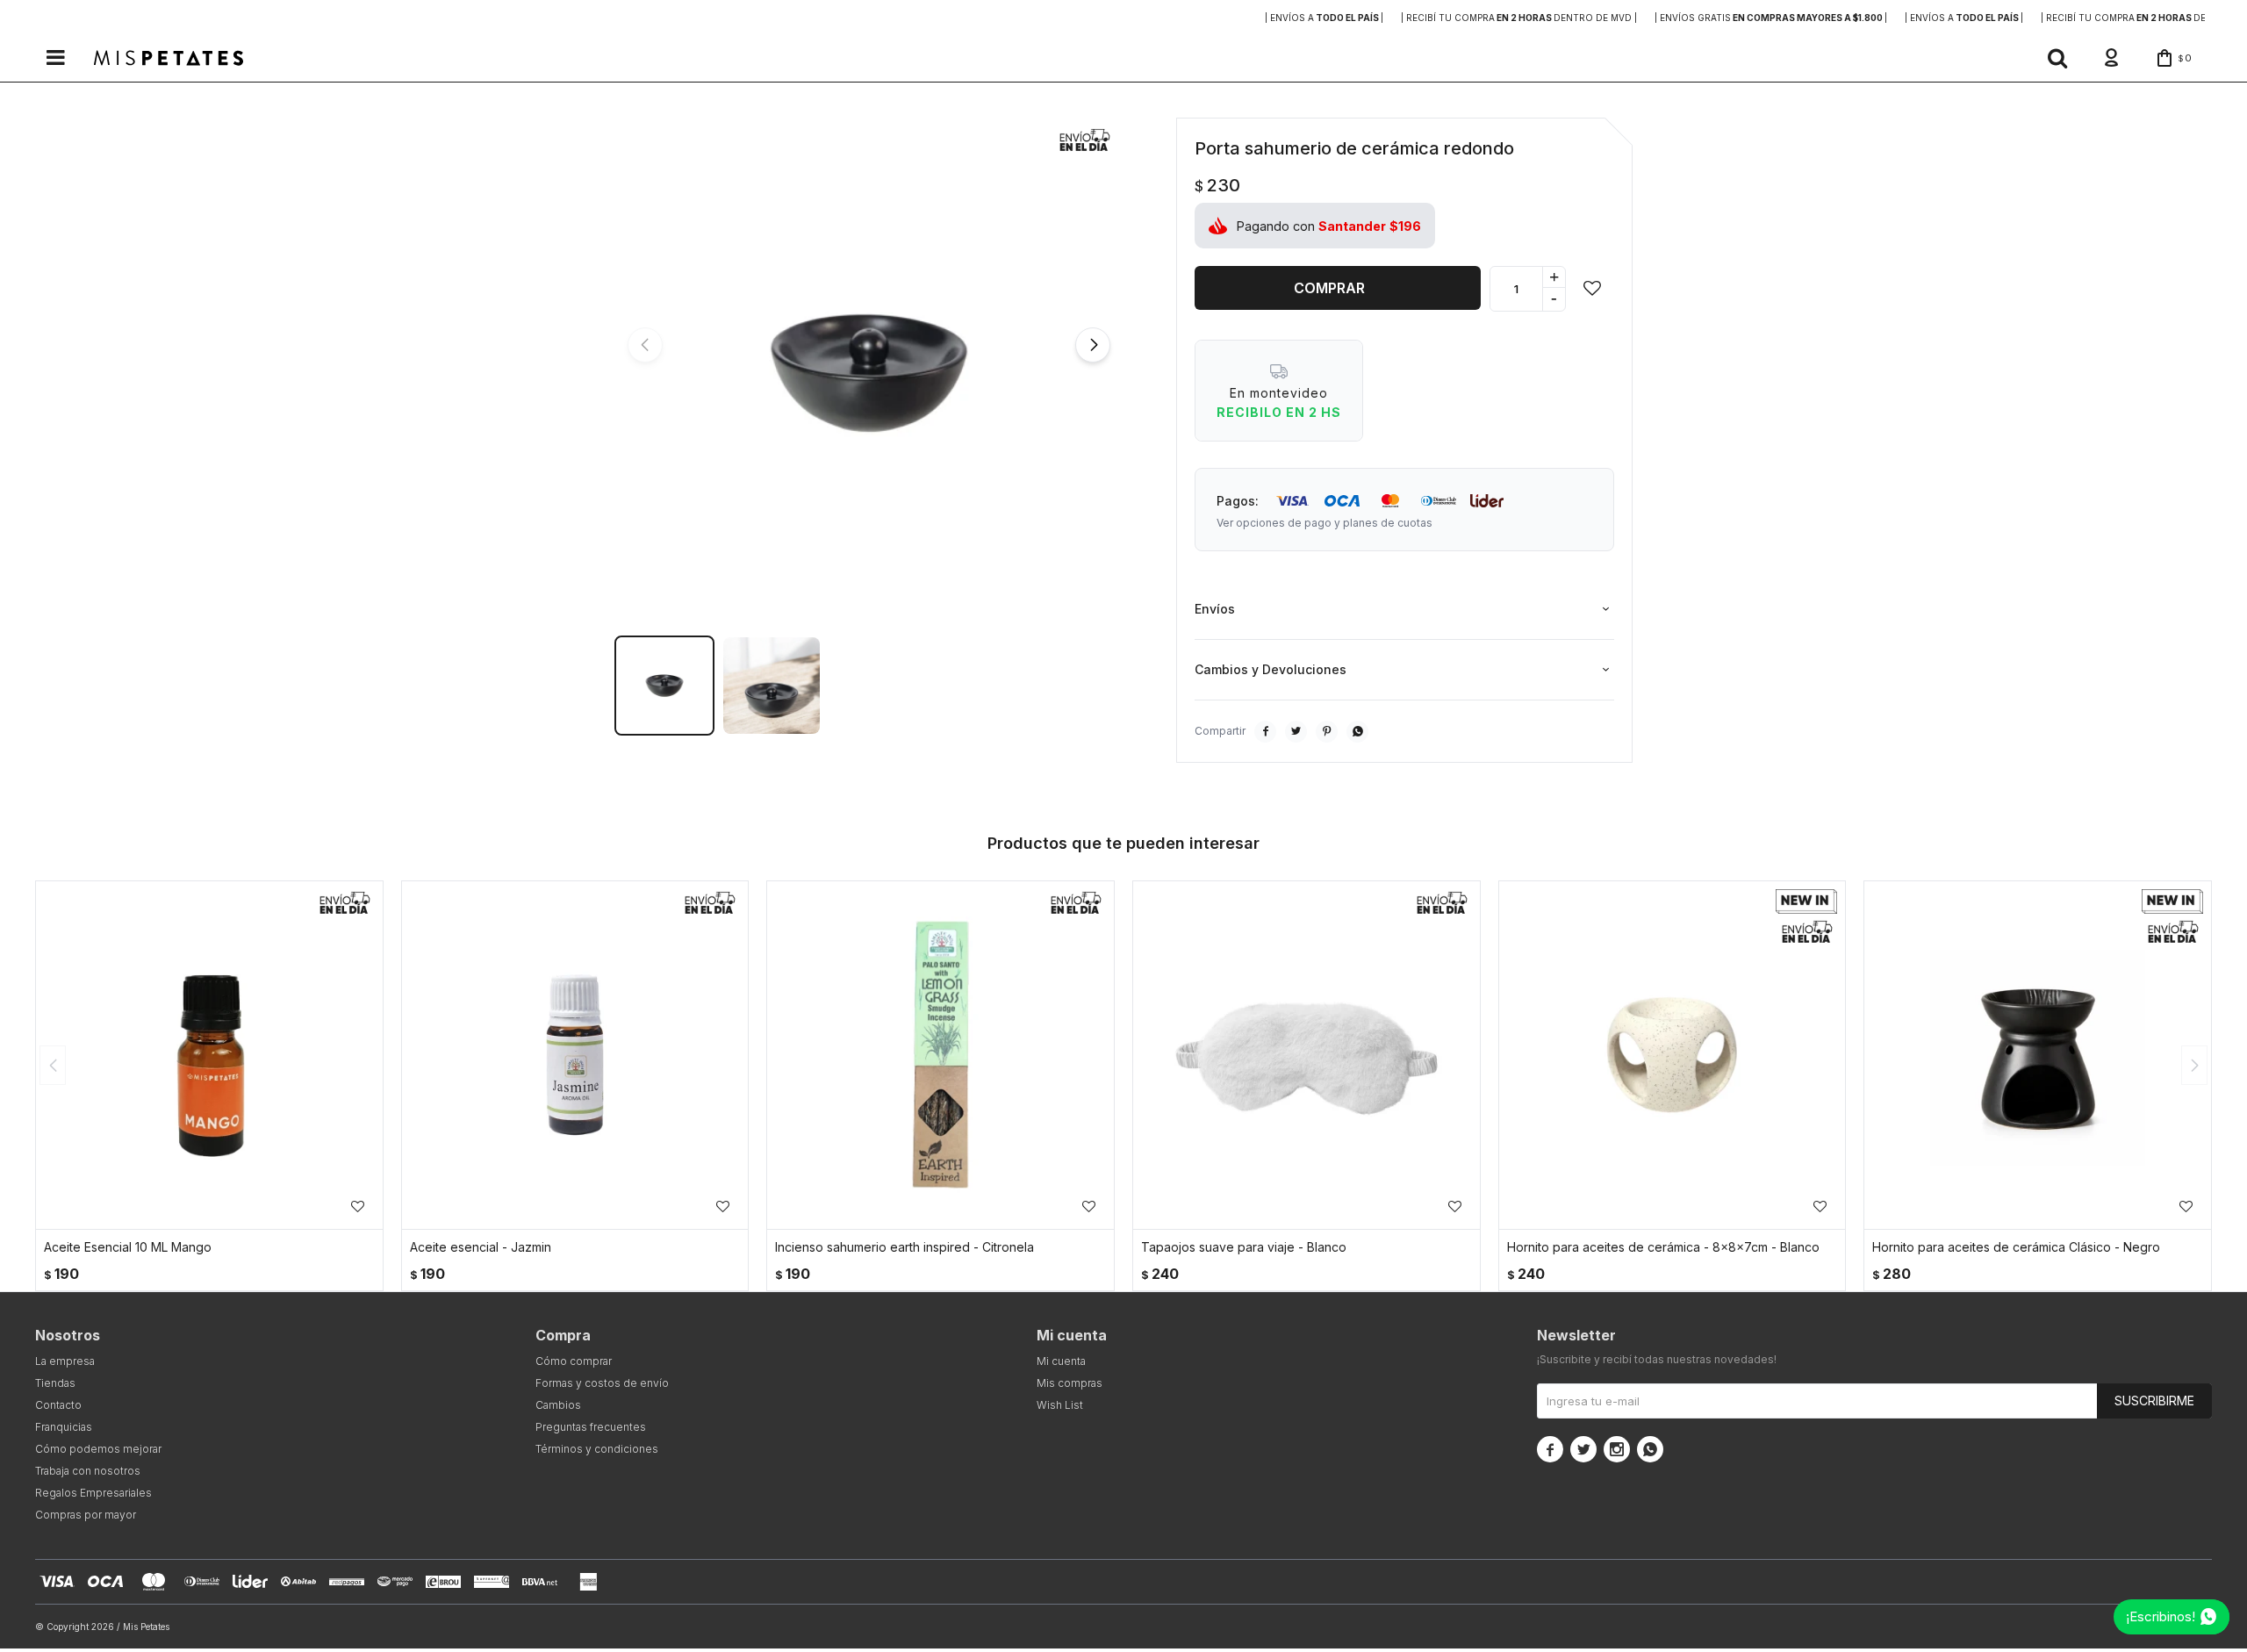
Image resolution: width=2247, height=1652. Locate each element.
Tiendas (55, 1383)
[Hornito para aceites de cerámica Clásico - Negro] (2038, 1055)
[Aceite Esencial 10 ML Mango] (209, 1055)
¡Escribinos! (2161, 1616)
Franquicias (64, 1427)
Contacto (58, 1405)
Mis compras (1070, 1383)
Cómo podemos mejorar (98, 1449)
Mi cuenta (1061, 1361)
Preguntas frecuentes (591, 1427)
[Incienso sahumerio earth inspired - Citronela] (940, 1055)
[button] (2057, 58)
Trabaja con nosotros (88, 1471)
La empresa (65, 1361)
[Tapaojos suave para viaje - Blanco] (1307, 1055)
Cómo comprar (574, 1361)
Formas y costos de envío (602, 1383)
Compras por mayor (86, 1515)
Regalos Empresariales (93, 1493)
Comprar (1329, 288)
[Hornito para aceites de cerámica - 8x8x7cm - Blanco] (1673, 1055)
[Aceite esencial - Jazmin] (575, 1055)
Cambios (558, 1405)
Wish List (1060, 1405)
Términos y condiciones (597, 1449)
